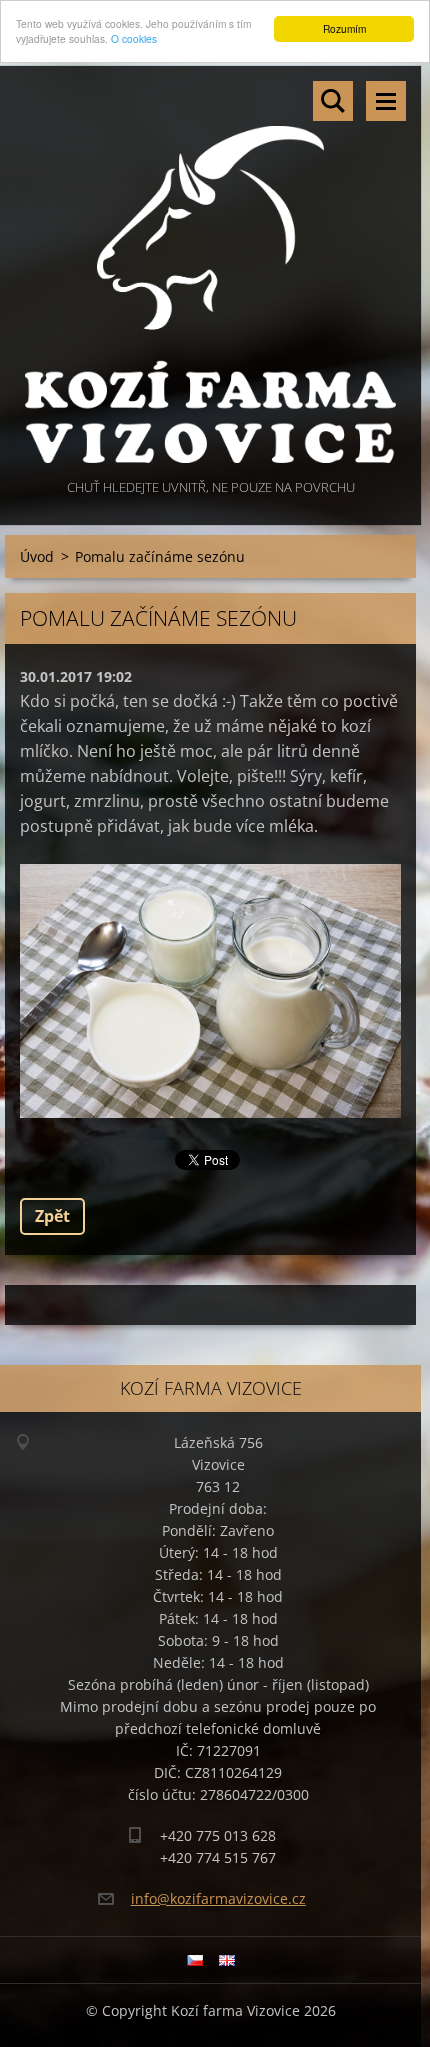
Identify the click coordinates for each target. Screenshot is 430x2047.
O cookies (134, 38)
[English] (227, 1960)
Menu (386, 101)
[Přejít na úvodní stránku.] (210, 270)
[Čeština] (195, 1960)
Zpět (52, 1216)
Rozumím (344, 28)
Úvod (37, 556)
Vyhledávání (333, 101)
